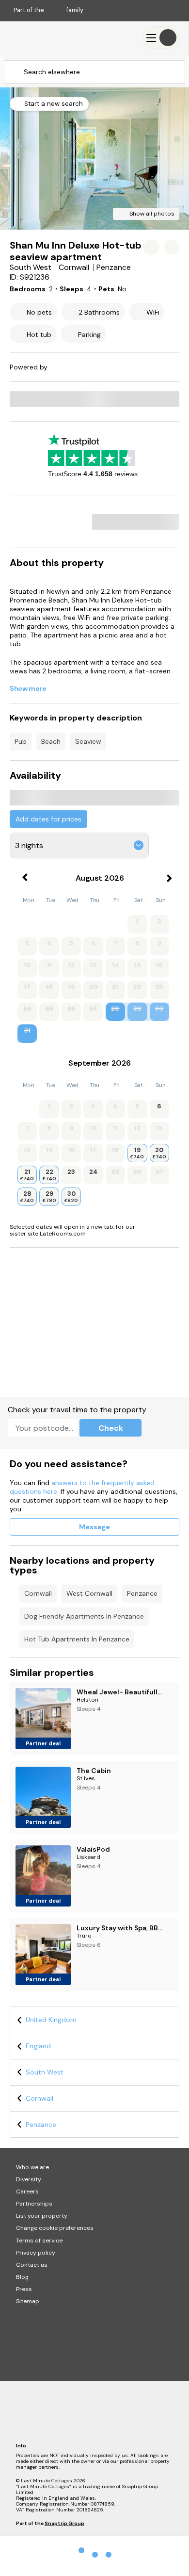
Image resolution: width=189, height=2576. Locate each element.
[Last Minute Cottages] (39, 38)
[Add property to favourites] (151, 247)
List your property (42, 2216)
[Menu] (161, 38)
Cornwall (38, 1593)
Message (94, 1527)
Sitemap (28, 2301)
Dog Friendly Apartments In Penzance (84, 1616)
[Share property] (172, 247)
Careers (27, 2191)
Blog (22, 2277)
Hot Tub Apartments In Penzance (77, 1639)
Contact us (32, 2265)
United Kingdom (51, 2020)
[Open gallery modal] (94, 159)
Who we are (32, 2167)
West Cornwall (89, 1593)
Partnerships (34, 2204)
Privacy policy (36, 2253)
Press (24, 2289)
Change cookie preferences (55, 2228)
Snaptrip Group (64, 2523)
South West (45, 2072)
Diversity (29, 2179)
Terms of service (39, 2241)
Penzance (142, 1593)
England (38, 2046)
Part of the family (48, 10)
